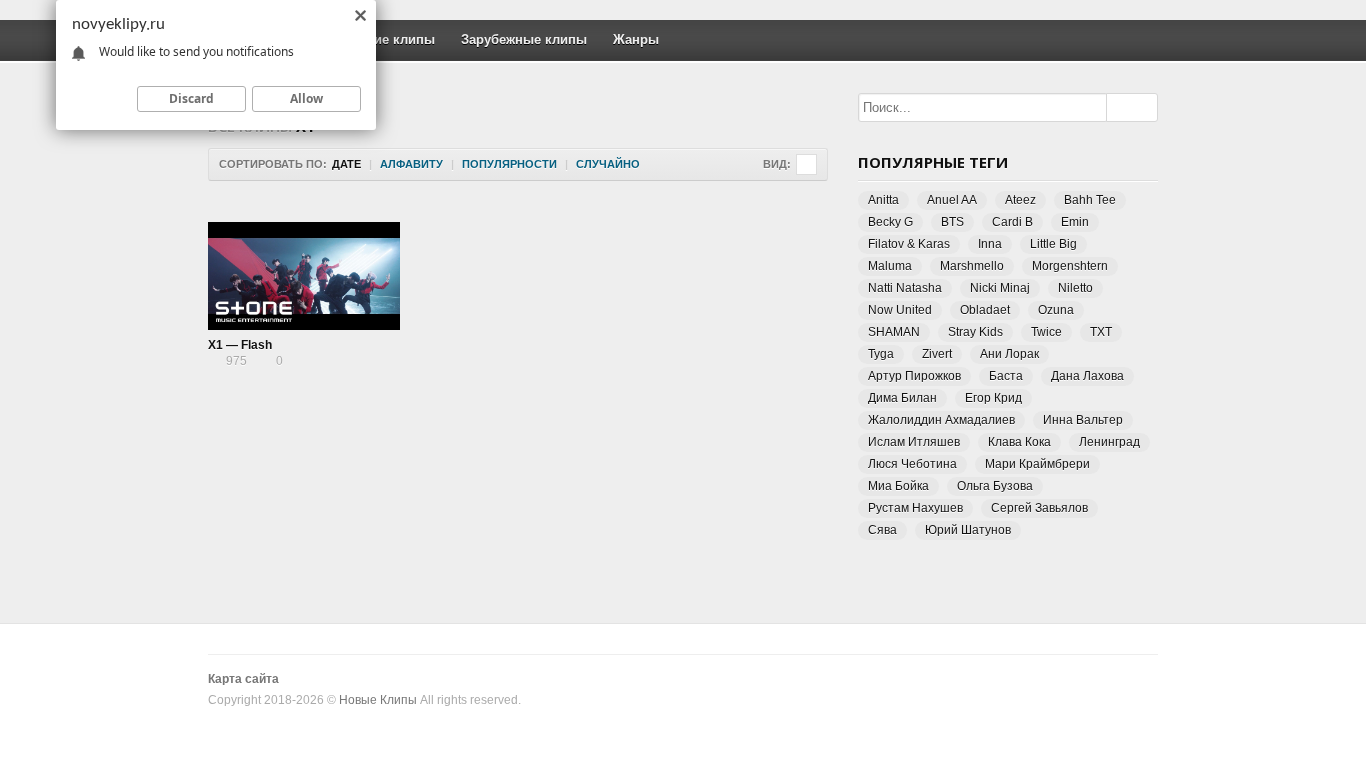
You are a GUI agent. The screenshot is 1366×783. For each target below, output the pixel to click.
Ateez (1020, 200)
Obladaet (985, 310)
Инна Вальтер (1083, 420)
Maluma (890, 266)
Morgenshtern (1070, 266)
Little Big (1053, 244)
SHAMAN (894, 332)
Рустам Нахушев (915, 508)
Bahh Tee (1090, 200)
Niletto (1075, 288)
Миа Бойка (898, 486)
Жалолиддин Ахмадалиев (941, 420)
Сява (882, 530)
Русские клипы (386, 39)
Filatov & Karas (909, 244)
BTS (952, 222)
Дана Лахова (1087, 376)
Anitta (883, 200)
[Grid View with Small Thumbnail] (806, 164)
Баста (1006, 376)
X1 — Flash (240, 345)
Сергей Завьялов (1039, 508)
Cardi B (1012, 222)
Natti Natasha (905, 288)
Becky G (890, 222)
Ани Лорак (1009, 354)
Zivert (937, 354)
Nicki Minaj (1000, 288)
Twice (1046, 332)
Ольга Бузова (995, 486)
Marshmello (972, 266)
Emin (1075, 222)
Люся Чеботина (912, 464)
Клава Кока (1019, 442)
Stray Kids (975, 332)
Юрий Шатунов (968, 530)
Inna (990, 244)
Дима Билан (902, 398)
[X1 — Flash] (304, 276)
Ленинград (1109, 442)
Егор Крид (993, 398)
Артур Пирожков (914, 376)
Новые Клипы (378, 700)
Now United (900, 310)
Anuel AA (952, 200)
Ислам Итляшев (914, 442)
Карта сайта (243, 679)
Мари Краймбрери (1037, 464)
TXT (1101, 332)
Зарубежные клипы (524, 39)
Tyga (881, 354)
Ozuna (1056, 310)
